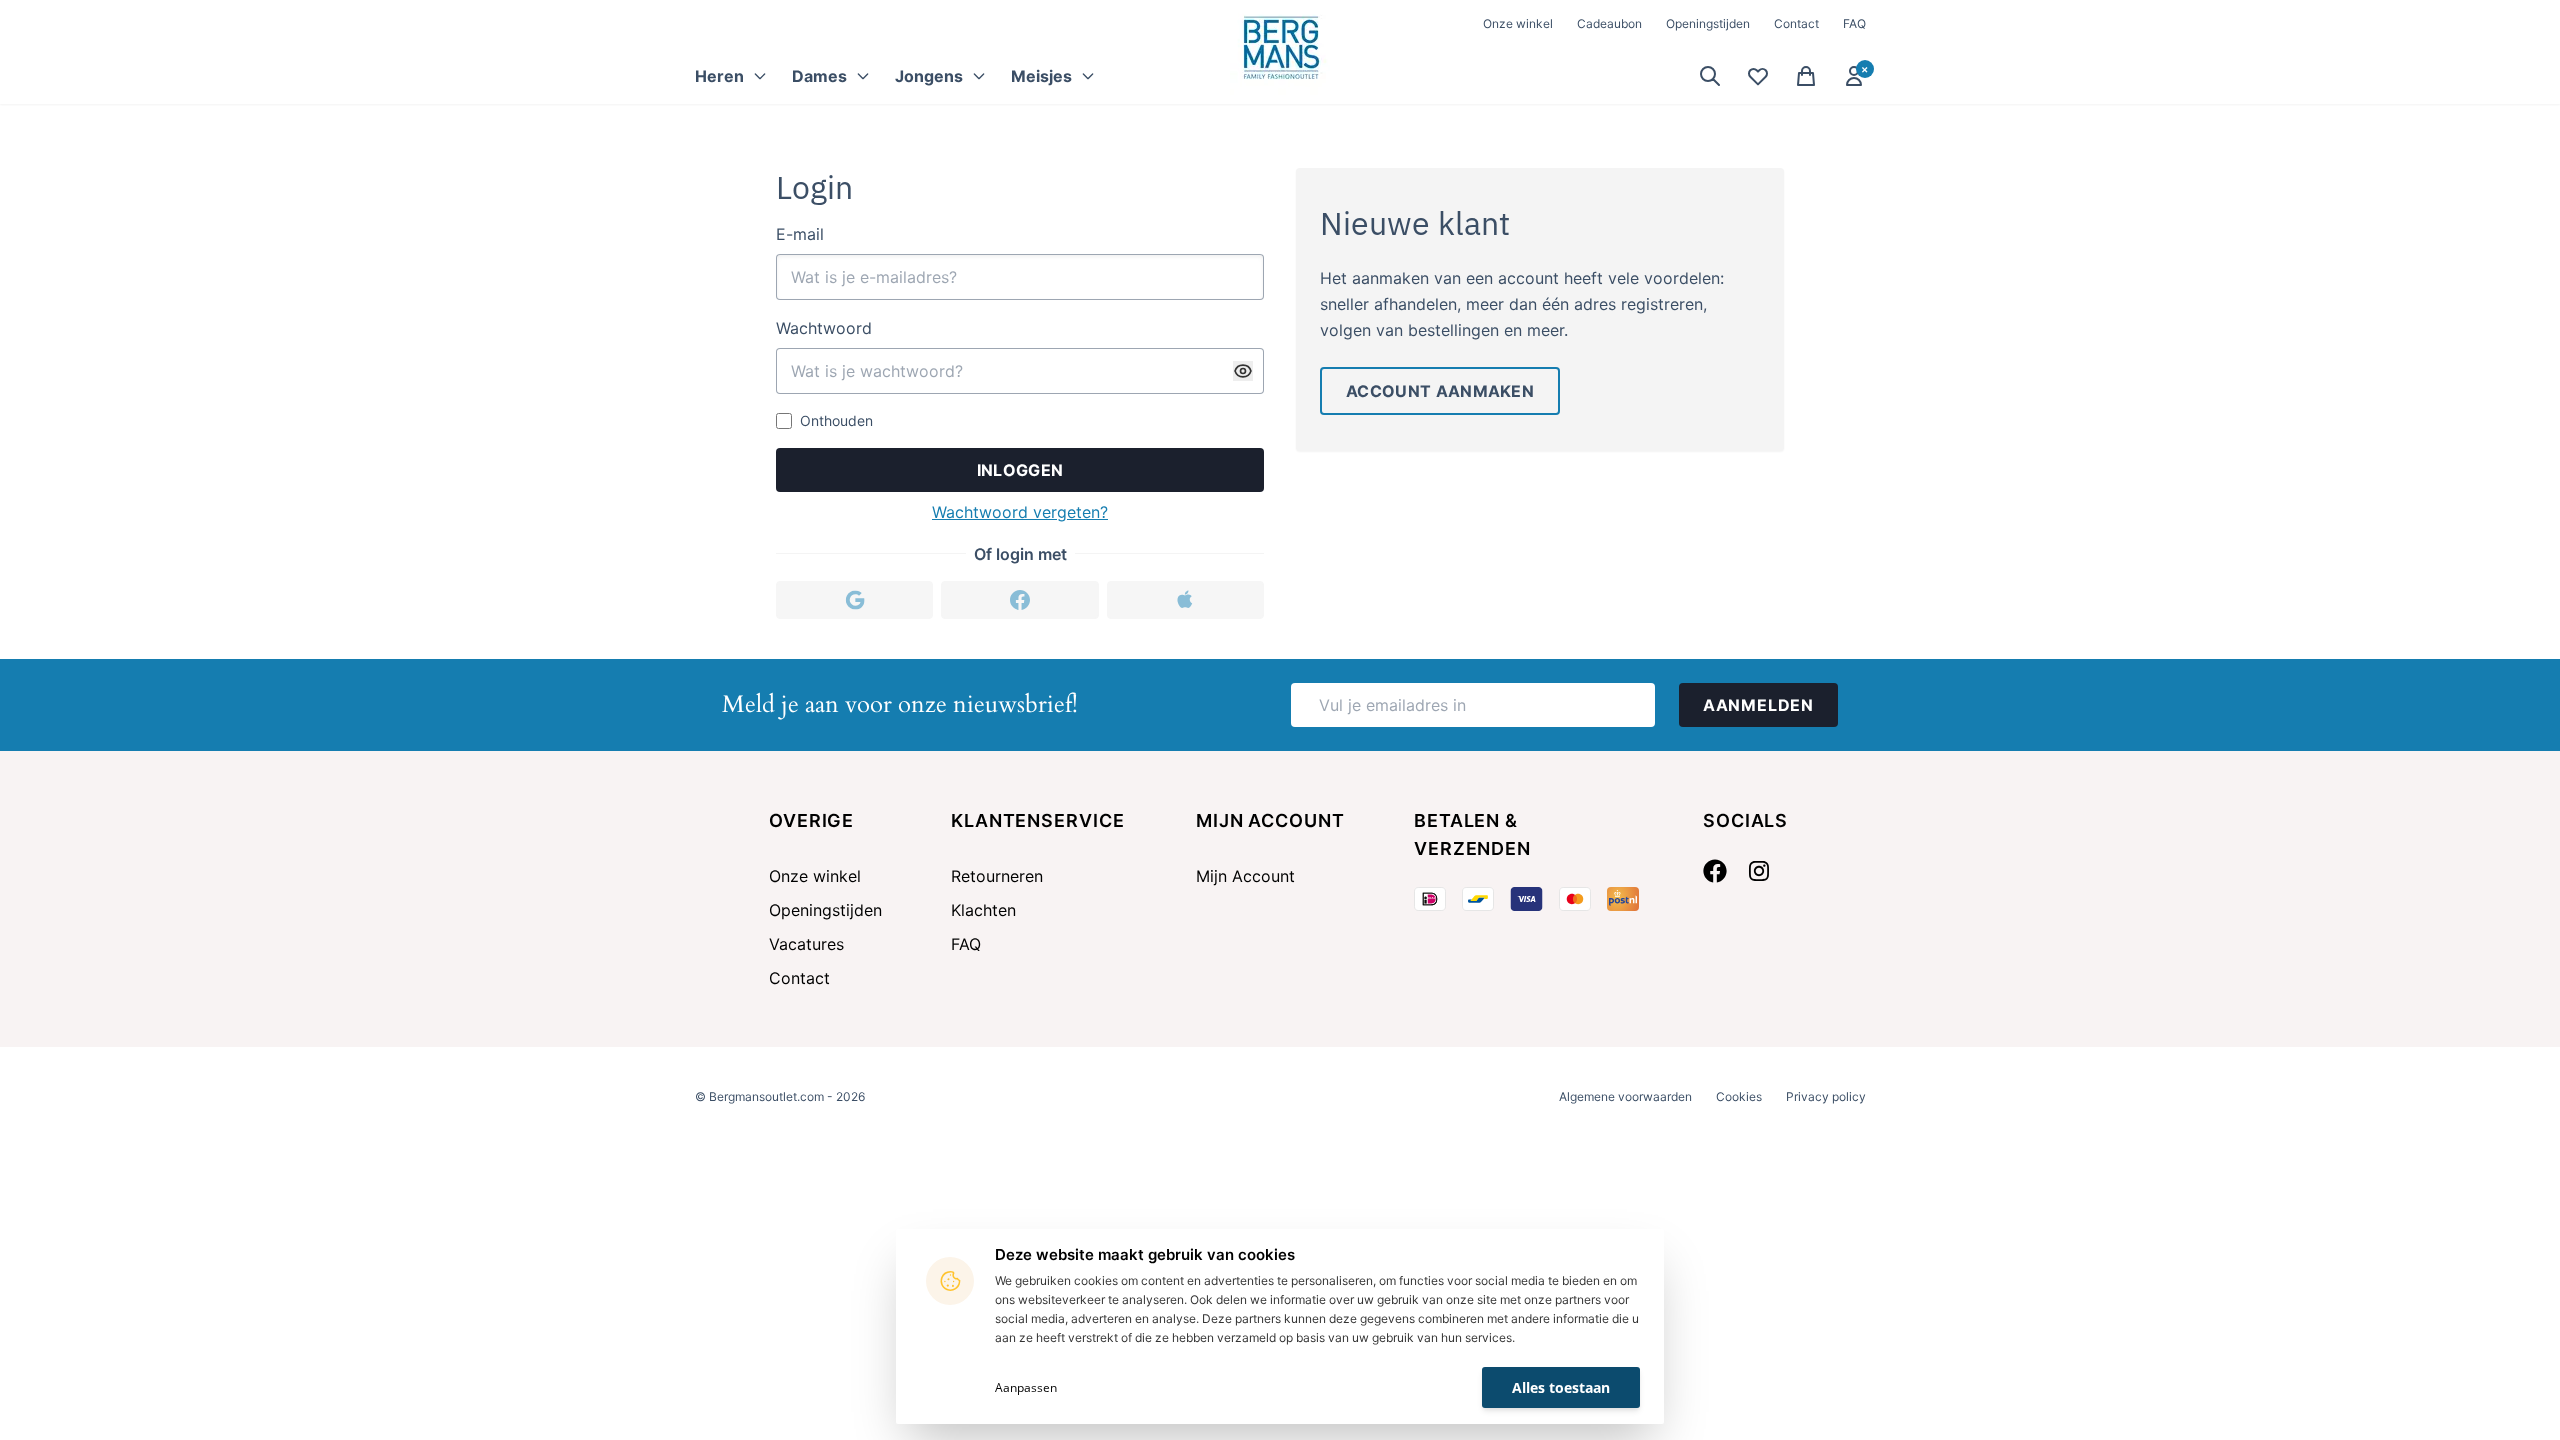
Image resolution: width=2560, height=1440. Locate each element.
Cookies (1739, 1096)
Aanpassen (1026, 1387)
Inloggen (1020, 470)
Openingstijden (1708, 23)
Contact (1796, 23)
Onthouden (836, 420)
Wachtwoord (824, 328)
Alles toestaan (1561, 1387)
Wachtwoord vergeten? (1020, 512)
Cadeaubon (1609, 23)
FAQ (1854, 23)
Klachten (983, 910)
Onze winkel (1518, 23)
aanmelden (1758, 705)
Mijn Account (1245, 876)
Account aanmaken (1440, 391)
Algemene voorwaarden (1625, 1096)
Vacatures (806, 944)
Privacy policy (1826, 1096)
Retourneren (997, 876)
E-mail (800, 234)
